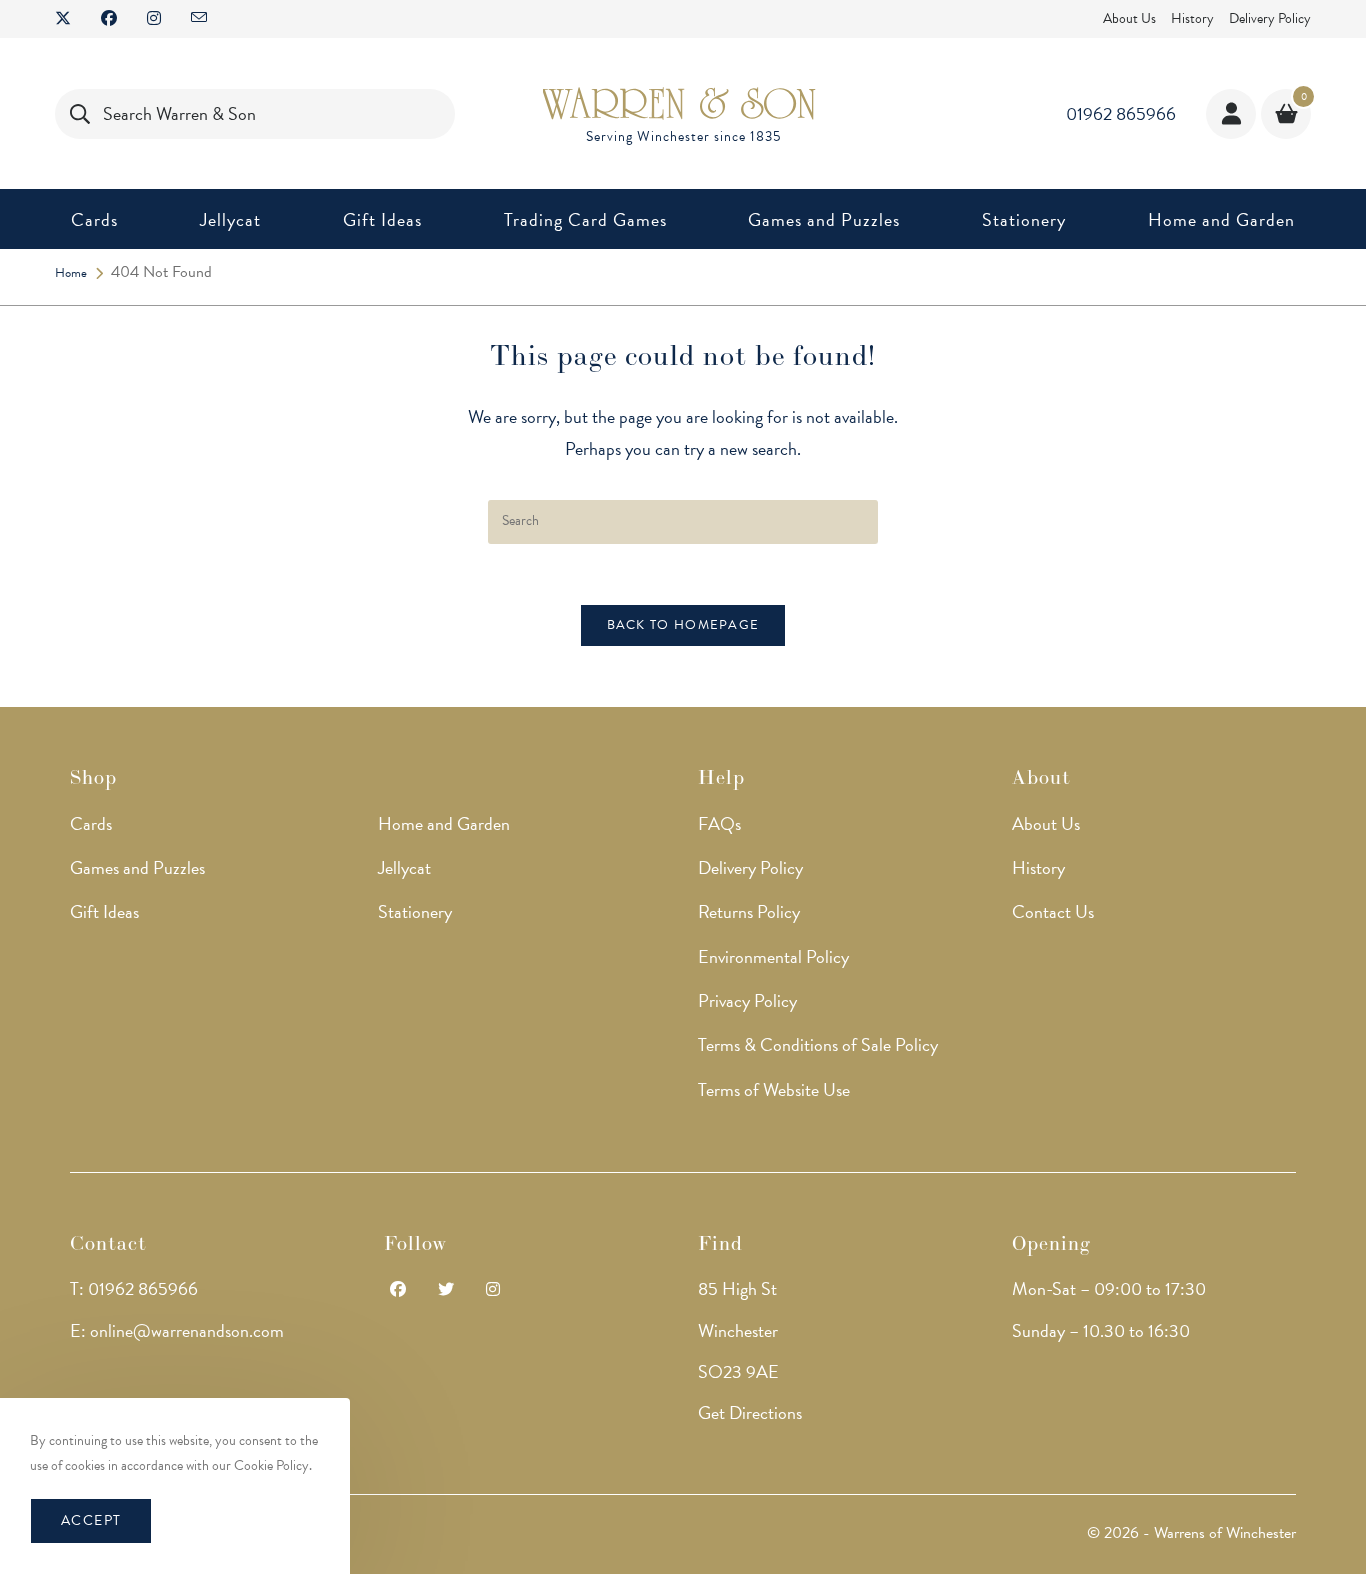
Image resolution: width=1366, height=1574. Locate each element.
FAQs (719, 823)
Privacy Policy (747, 1000)
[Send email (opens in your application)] (199, 19)
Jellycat (404, 867)
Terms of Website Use (774, 1089)
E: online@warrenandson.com (177, 1330)
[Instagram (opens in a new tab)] (154, 19)
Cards (91, 823)
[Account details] (1231, 114)
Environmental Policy (773, 956)
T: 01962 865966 (134, 1288)
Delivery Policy (1270, 18)
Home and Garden (444, 823)
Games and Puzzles (137, 867)
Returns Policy (749, 911)
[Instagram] (493, 1290)
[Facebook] (398, 1290)
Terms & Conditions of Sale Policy (818, 1044)
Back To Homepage (683, 625)
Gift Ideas (104, 911)
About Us (1129, 18)
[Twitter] (446, 1290)
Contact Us (1053, 911)
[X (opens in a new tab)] (70, 19)
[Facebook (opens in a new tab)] (109, 19)
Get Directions (750, 1412)
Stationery (415, 911)
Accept (91, 1520)
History (1192, 18)
